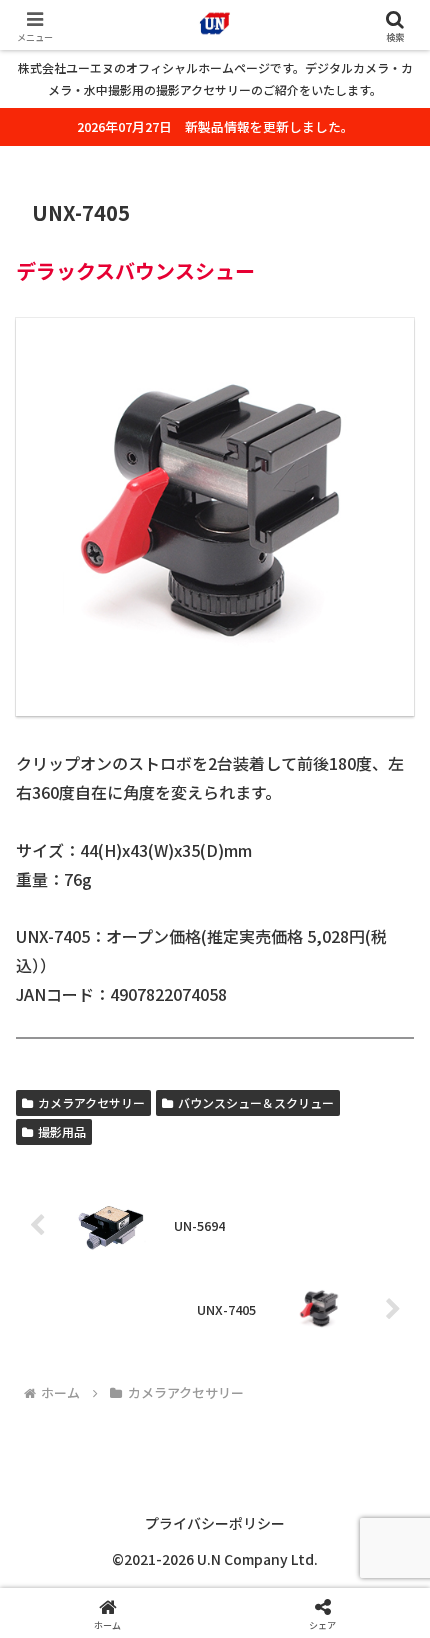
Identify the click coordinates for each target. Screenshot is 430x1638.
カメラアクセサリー (91, 1102)
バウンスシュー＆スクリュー (256, 1102)
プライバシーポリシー (215, 1523)
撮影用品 (62, 1131)
